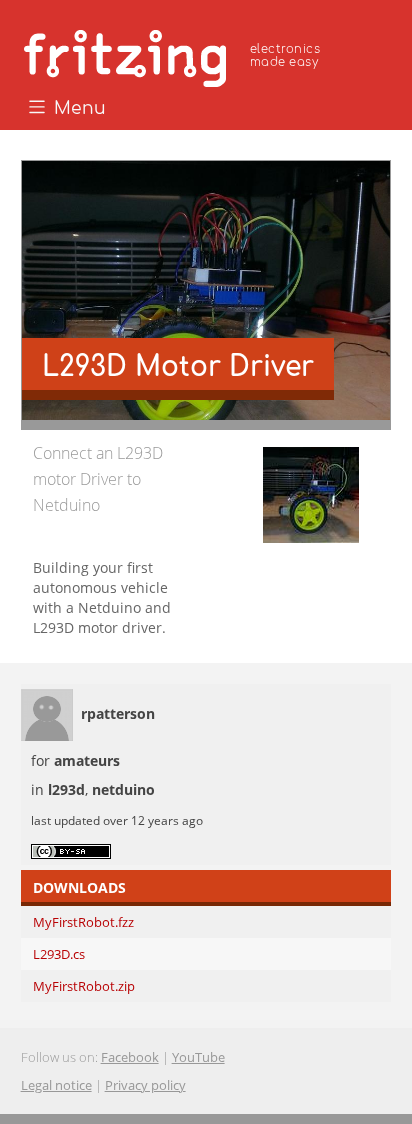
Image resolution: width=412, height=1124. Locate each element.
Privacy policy (145, 1085)
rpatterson (118, 713)
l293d (66, 789)
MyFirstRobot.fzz (83, 922)
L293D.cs (59, 954)
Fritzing (175, 55)
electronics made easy (285, 55)
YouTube (198, 1057)
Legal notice (56, 1085)
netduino (123, 789)
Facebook (130, 1057)
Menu (77, 109)
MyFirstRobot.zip (84, 986)
